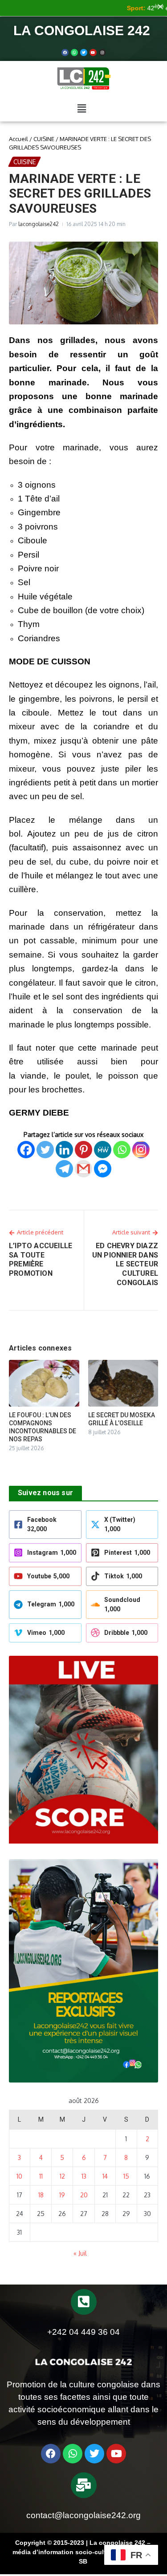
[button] (81, 108)
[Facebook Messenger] (103, 1169)
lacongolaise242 (39, 224)
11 (41, 2176)
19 (62, 2195)
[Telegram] (64, 1169)
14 (105, 2176)
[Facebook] (65, 53)
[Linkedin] (64, 1150)
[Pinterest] (83, 1150)
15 (126, 2176)
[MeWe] (103, 1150)
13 (84, 2176)
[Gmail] (83, 1169)
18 (41, 2195)
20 (84, 2195)
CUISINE (44, 139)
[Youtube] (93, 53)
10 (19, 2176)
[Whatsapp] (74, 53)
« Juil (80, 2253)
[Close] (160, 7)
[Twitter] (84, 53)
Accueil (18, 139)
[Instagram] (141, 1150)
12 (62, 2176)
